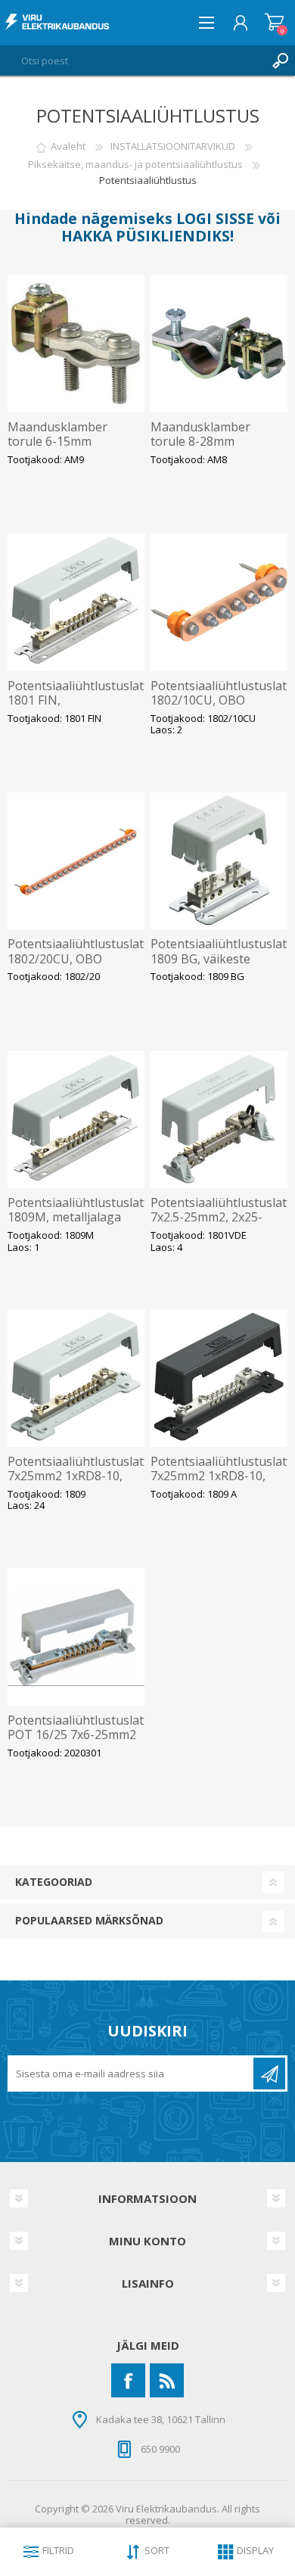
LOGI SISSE (215, 218)
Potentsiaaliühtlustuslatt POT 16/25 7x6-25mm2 (76, 1728)
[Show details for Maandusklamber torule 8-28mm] (219, 344)
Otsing (280, 61)
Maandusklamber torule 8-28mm (200, 434)
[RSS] (167, 2380)
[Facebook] (128, 2380)
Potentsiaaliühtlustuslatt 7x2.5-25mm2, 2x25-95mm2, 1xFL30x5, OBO (219, 1218)
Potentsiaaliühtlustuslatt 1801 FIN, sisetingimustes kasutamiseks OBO (76, 708)
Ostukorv (274, 23)
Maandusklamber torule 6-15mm (57, 434)
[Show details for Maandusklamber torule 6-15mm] (76, 344)
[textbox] (132, 61)
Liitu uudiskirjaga (269, 2074)
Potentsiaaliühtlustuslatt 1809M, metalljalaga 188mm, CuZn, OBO (76, 1218)
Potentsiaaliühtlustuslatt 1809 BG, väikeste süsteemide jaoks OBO (219, 959)
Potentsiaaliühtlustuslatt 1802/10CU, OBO (219, 693)
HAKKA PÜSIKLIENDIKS (146, 236)
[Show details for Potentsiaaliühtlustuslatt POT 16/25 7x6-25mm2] (76, 1637)
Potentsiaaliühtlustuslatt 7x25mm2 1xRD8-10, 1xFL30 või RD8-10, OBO (76, 1476)
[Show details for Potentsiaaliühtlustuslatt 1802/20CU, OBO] (76, 861)
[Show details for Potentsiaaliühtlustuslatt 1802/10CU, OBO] (219, 602)
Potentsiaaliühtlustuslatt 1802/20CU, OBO (76, 951)
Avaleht (68, 146)
